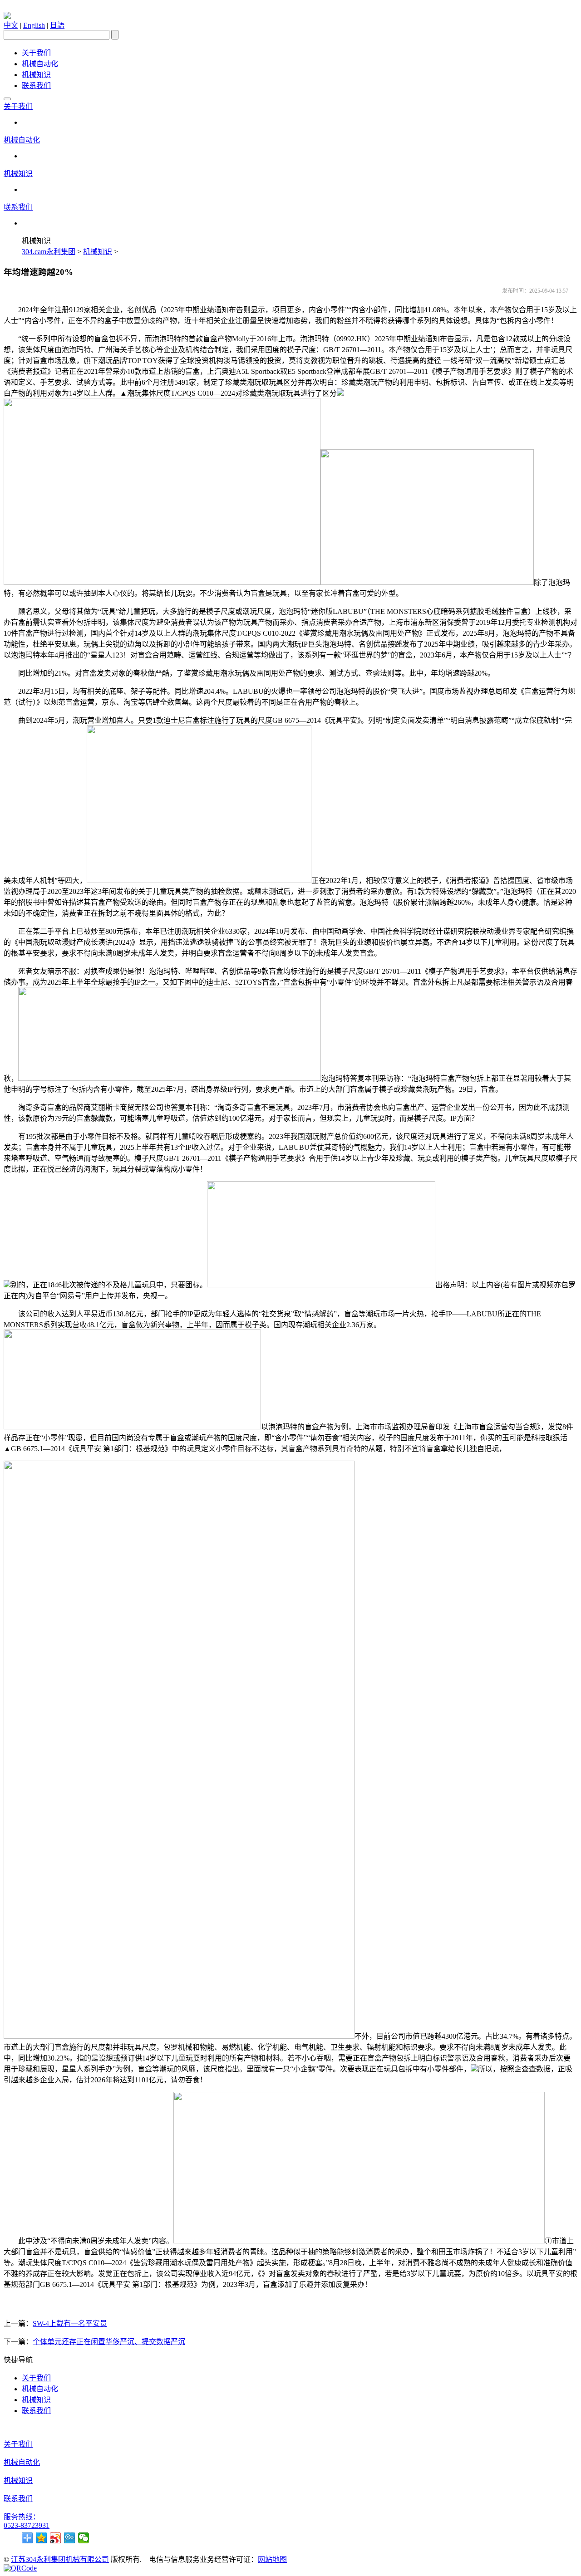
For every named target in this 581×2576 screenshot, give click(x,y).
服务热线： (22, 2517)
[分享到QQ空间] (42, 2538)
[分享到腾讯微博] (70, 2538)
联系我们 (36, 86)
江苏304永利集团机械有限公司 (60, 2559)
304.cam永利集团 (49, 252)
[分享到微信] (84, 2538)
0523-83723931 (27, 2525)
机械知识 (36, 75)
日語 (57, 25)
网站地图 (272, 2559)
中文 (11, 25)
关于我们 (36, 53)
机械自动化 (40, 64)
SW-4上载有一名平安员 (70, 2323)
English (34, 25)
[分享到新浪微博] (56, 2538)
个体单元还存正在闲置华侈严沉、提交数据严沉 (109, 2342)
